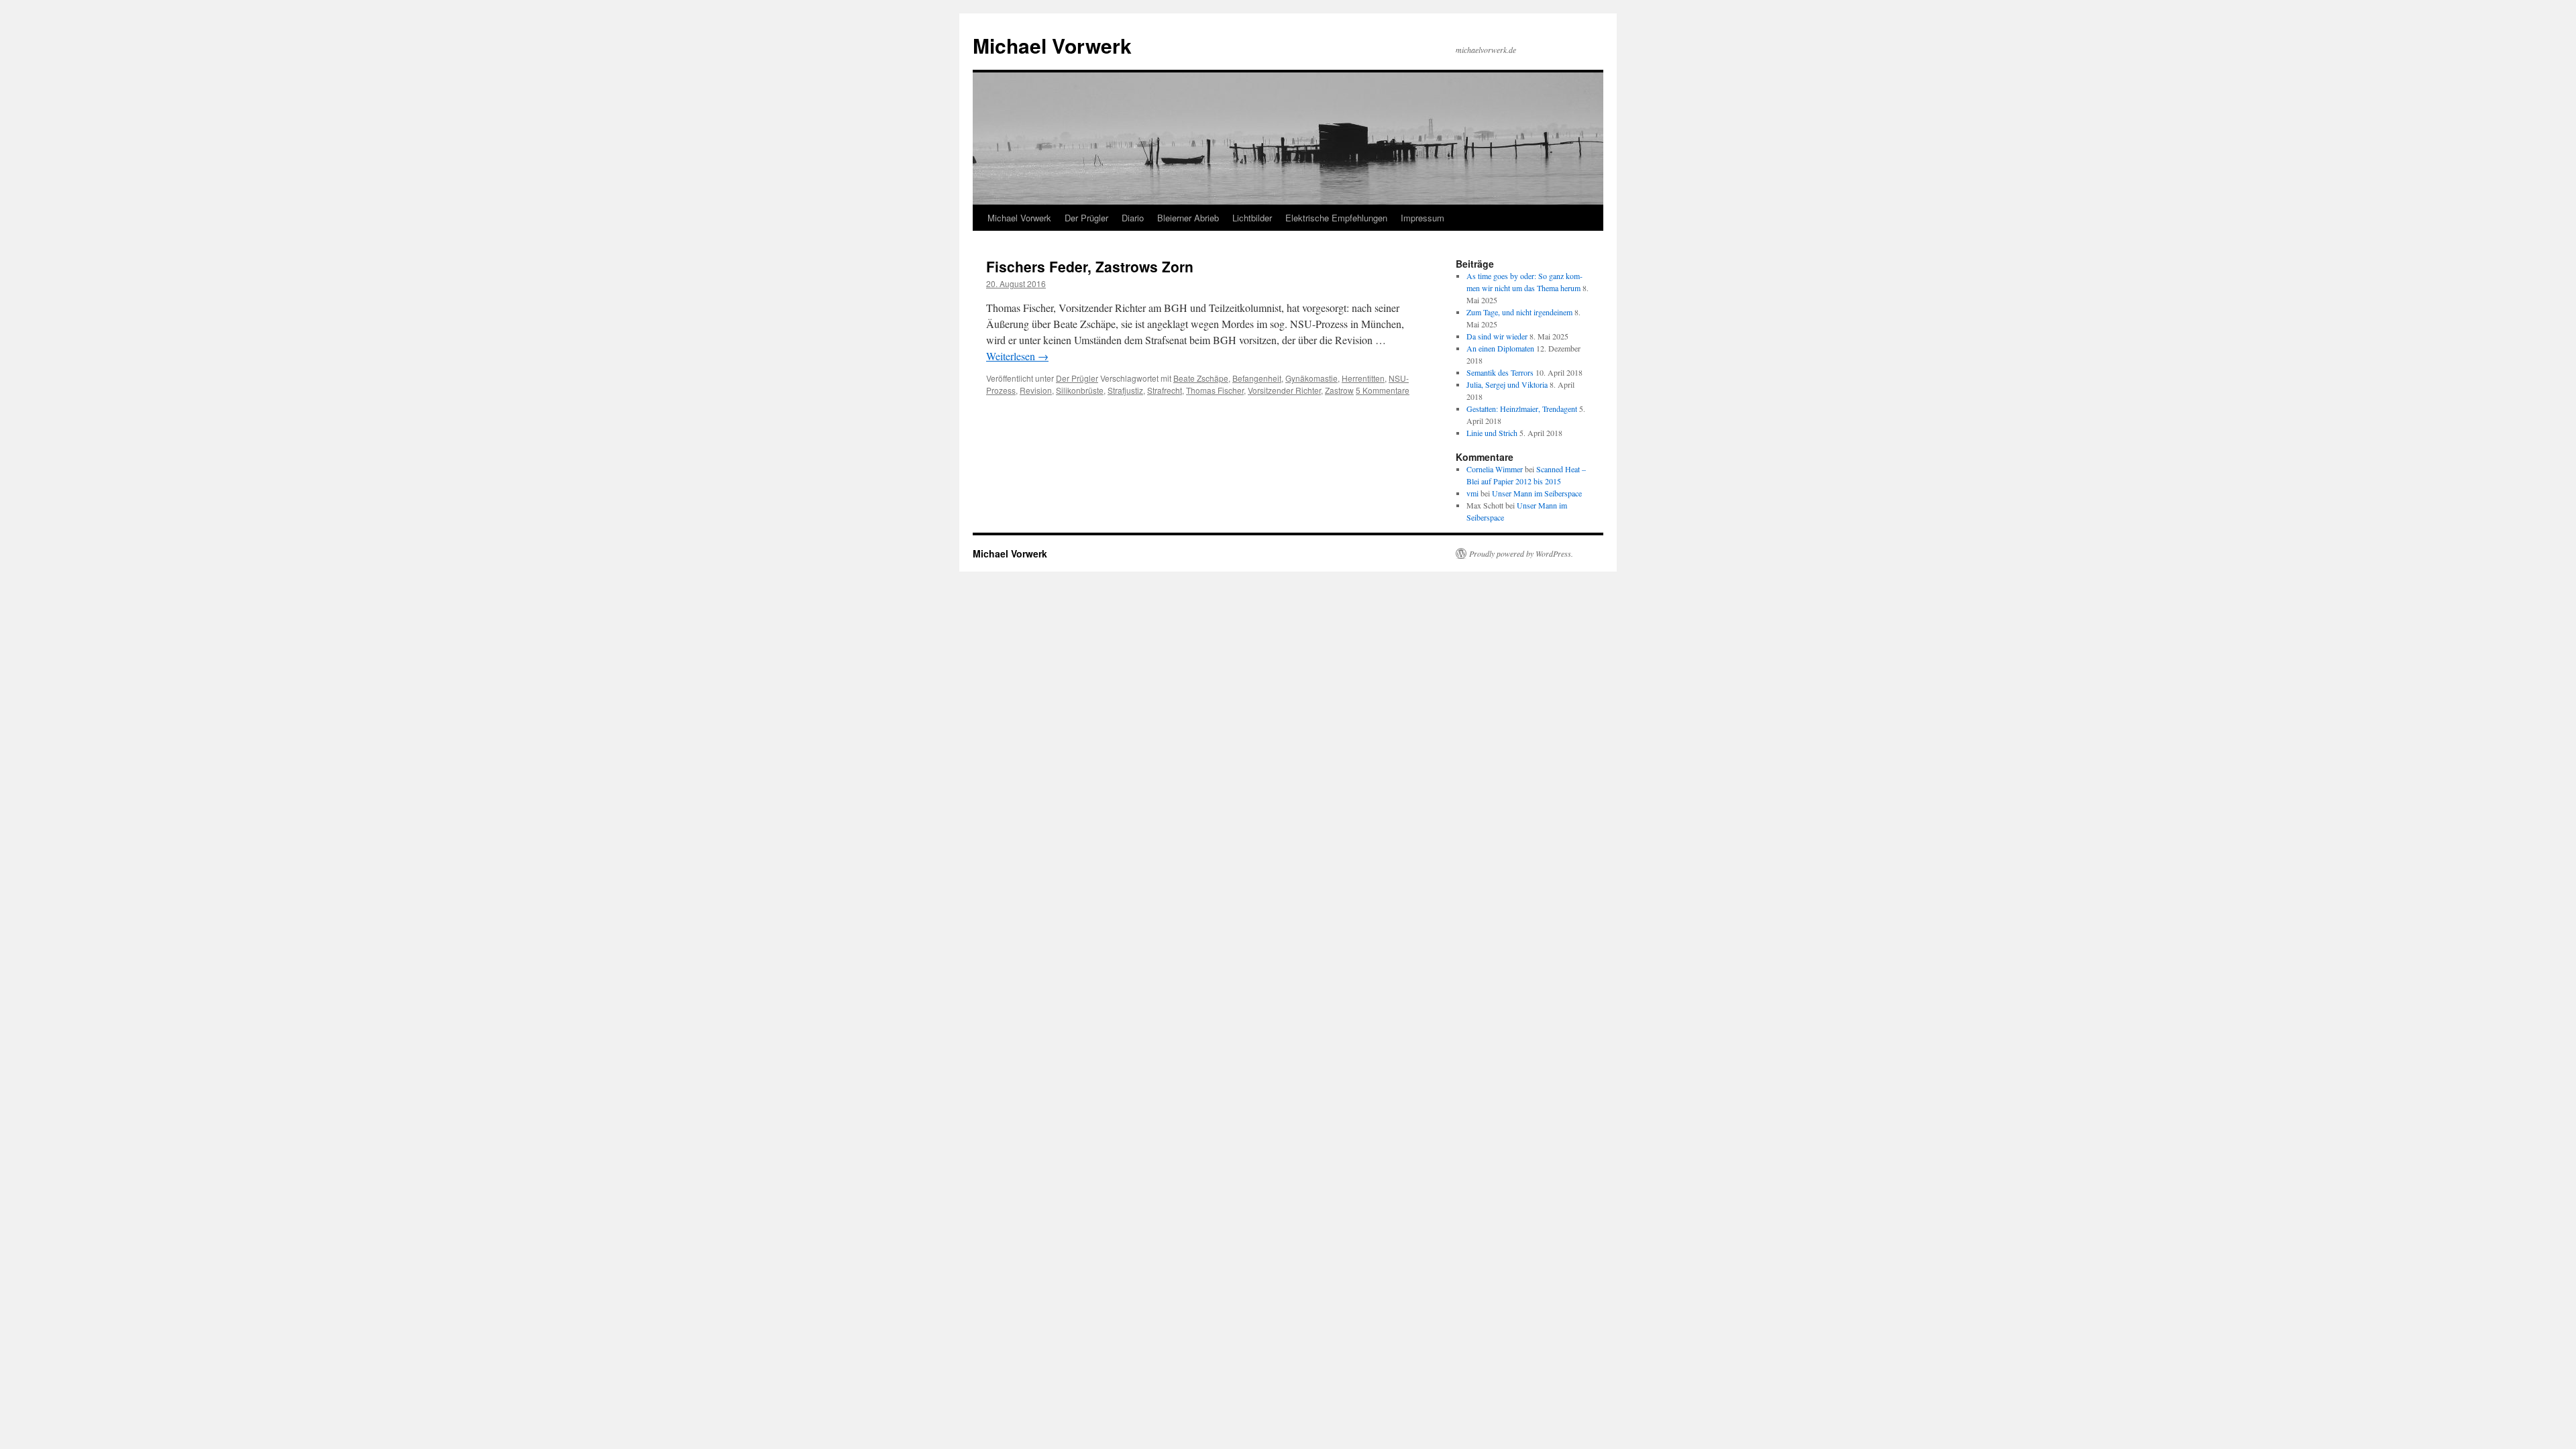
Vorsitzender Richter (1284, 390)
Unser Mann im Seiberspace (1537, 493)
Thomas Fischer (1215, 390)
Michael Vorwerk (1052, 45)
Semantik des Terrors (1500, 372)
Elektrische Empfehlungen (1336, 218)
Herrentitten (1363, 378)
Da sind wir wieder (1497, 336)
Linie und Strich (1492, 433)
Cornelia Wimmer (1495, 469)
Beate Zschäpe (1201, 378)
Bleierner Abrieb (1188, 218)
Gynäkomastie (1311, 378)
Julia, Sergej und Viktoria (1507, 384)
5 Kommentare (1383, 390)
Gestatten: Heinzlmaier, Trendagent (1522, 409)
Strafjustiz (1125, 390)
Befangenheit (1257, 378)
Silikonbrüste (1080, 390)
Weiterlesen (1017, 356)
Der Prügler (1086, 218)
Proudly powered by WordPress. (1521, 553)
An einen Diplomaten (1500, 348)
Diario (1133, 218)
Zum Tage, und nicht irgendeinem (1519, 312)
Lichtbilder (1252, 218)
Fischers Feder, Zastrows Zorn (1090, 266)
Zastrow (1339, 390)
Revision (1036, 390)
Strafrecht (1165, 390)
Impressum (1423, 218)
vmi (1472, 493)
